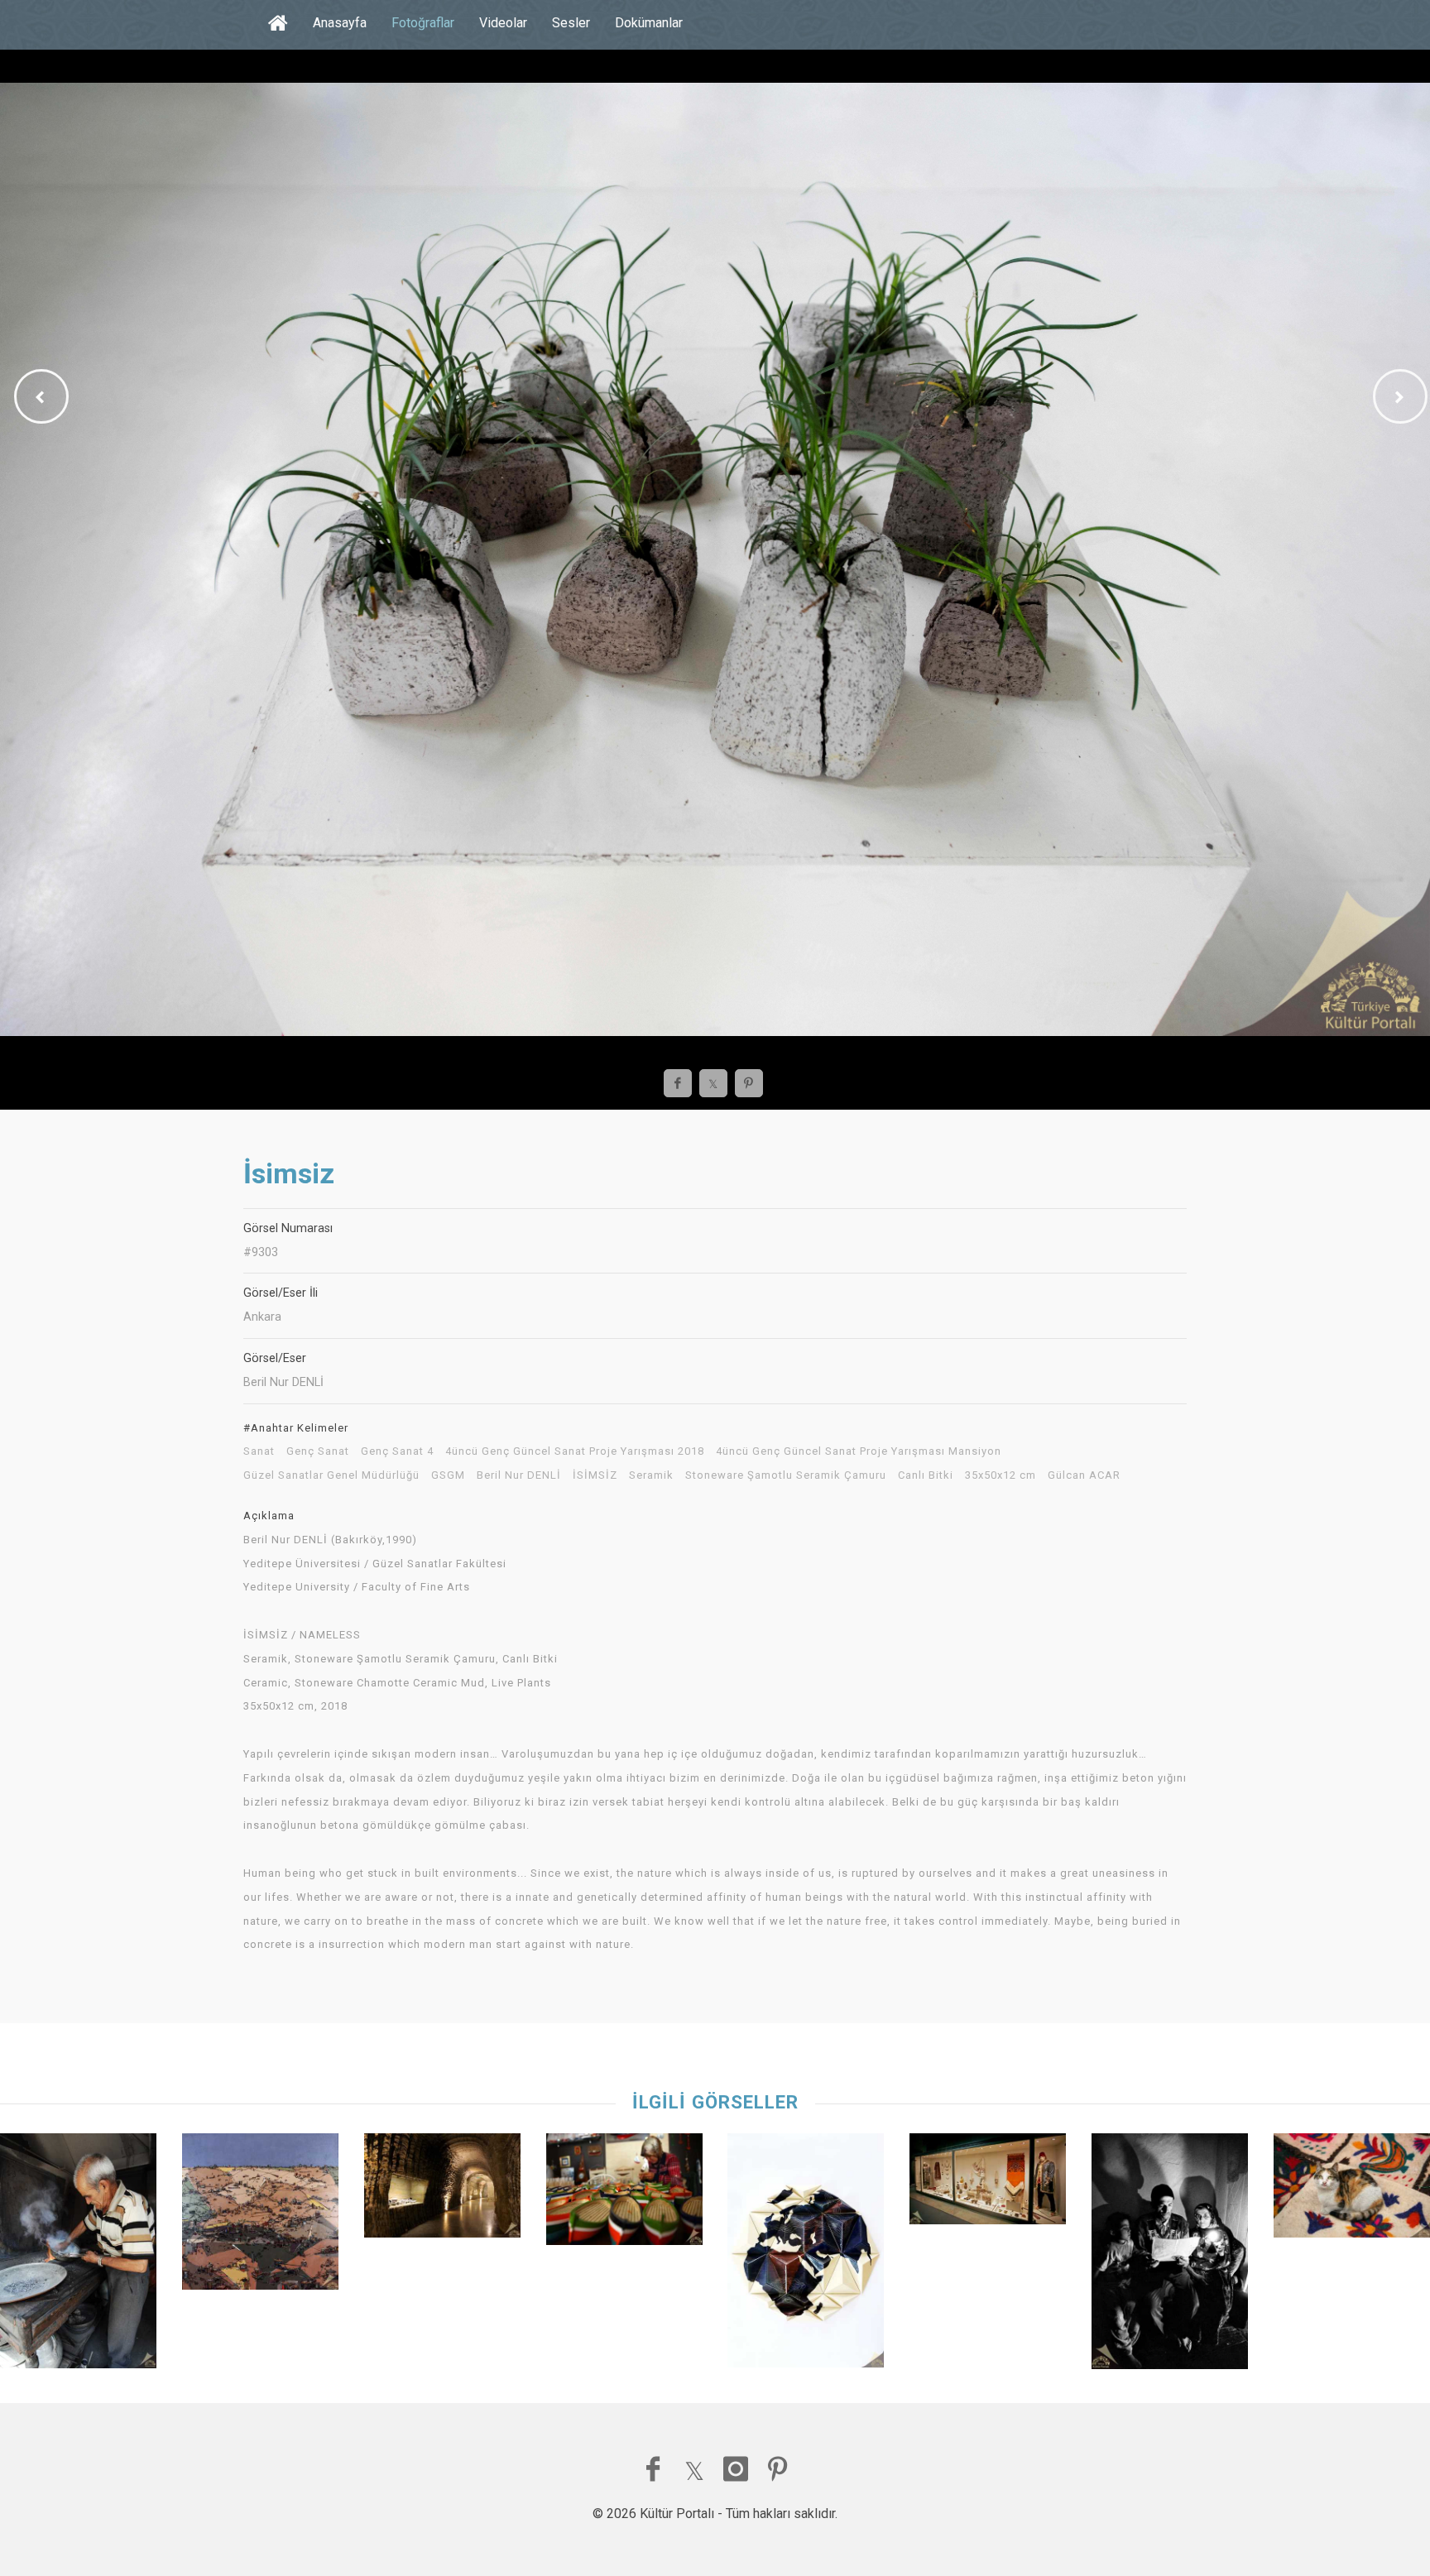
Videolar (503, 23)
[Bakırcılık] (78, 2255)
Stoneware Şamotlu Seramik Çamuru (786, 1475)
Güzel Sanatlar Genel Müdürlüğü (331, 1475)
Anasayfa (340, 23)
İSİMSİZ (595, 1475)
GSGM (448, 1475)
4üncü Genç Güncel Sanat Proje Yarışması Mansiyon (859, 1451)
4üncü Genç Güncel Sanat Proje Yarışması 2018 (575, 1451)
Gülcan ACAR (1084, 1475)
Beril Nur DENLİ (519, 1475)
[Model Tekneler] (624, 2193)
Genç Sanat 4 (397, 1451)
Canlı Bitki (926, 1475)
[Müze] (442, 2190)
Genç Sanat (318, 1451)
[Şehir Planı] (260, 2216)
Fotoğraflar (423, 23)
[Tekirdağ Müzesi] (988, 2183)
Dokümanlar (649, 23)
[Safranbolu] (1352, 2190)
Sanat (259, 1451)
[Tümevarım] (806, 2255)
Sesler (571, 23)
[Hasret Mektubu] (1170, 2255)
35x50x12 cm (1001, 1475)
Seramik (651, 1475)
